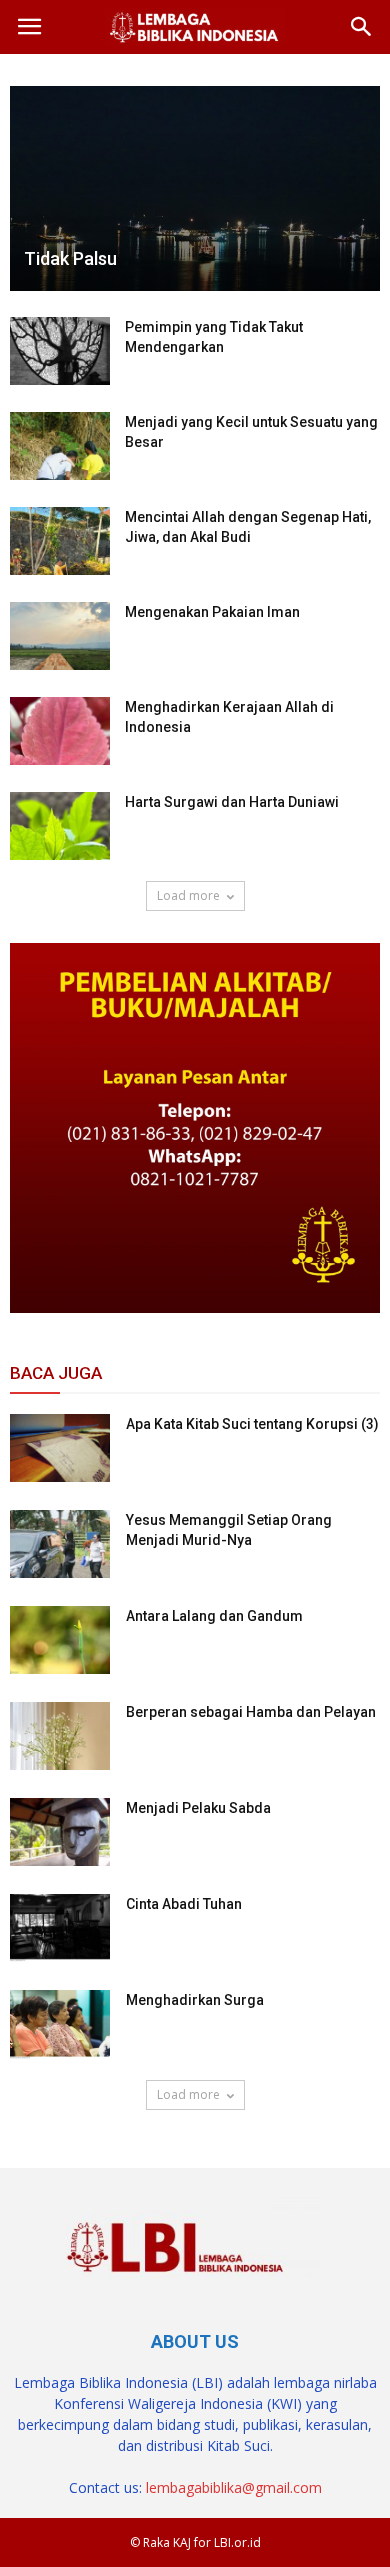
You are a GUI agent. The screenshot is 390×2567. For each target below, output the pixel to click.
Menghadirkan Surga (195, 2000)
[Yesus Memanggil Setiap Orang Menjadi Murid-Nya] (60, 1544)
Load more (188, 895)
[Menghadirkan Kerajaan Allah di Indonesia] (60, 731)
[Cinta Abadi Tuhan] (60, 1928)
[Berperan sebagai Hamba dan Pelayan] (60, 1736)
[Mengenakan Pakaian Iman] (60, 636)
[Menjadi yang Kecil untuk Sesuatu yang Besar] (60, 446)
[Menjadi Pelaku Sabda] (60, 1832)
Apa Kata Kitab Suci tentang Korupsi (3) (252, 1424)
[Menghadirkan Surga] (60, 2024)
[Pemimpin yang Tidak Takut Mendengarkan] (60, 351)
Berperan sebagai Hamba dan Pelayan (251, 1712)
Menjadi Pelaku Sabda (198, 1808)
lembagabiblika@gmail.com (234, 2487)
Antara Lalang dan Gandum (214, 1616)
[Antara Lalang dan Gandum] (60, 1640)
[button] (362, 27)
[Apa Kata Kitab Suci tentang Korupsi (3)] (60, 1448)
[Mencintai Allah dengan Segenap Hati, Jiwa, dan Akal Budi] (60, 541)
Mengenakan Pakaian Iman (212, 612)
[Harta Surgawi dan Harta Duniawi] (60, 826)
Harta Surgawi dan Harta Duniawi (232, 802)
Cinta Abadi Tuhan (184, 1904)
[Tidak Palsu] (195, 188)
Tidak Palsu (70, 258)
